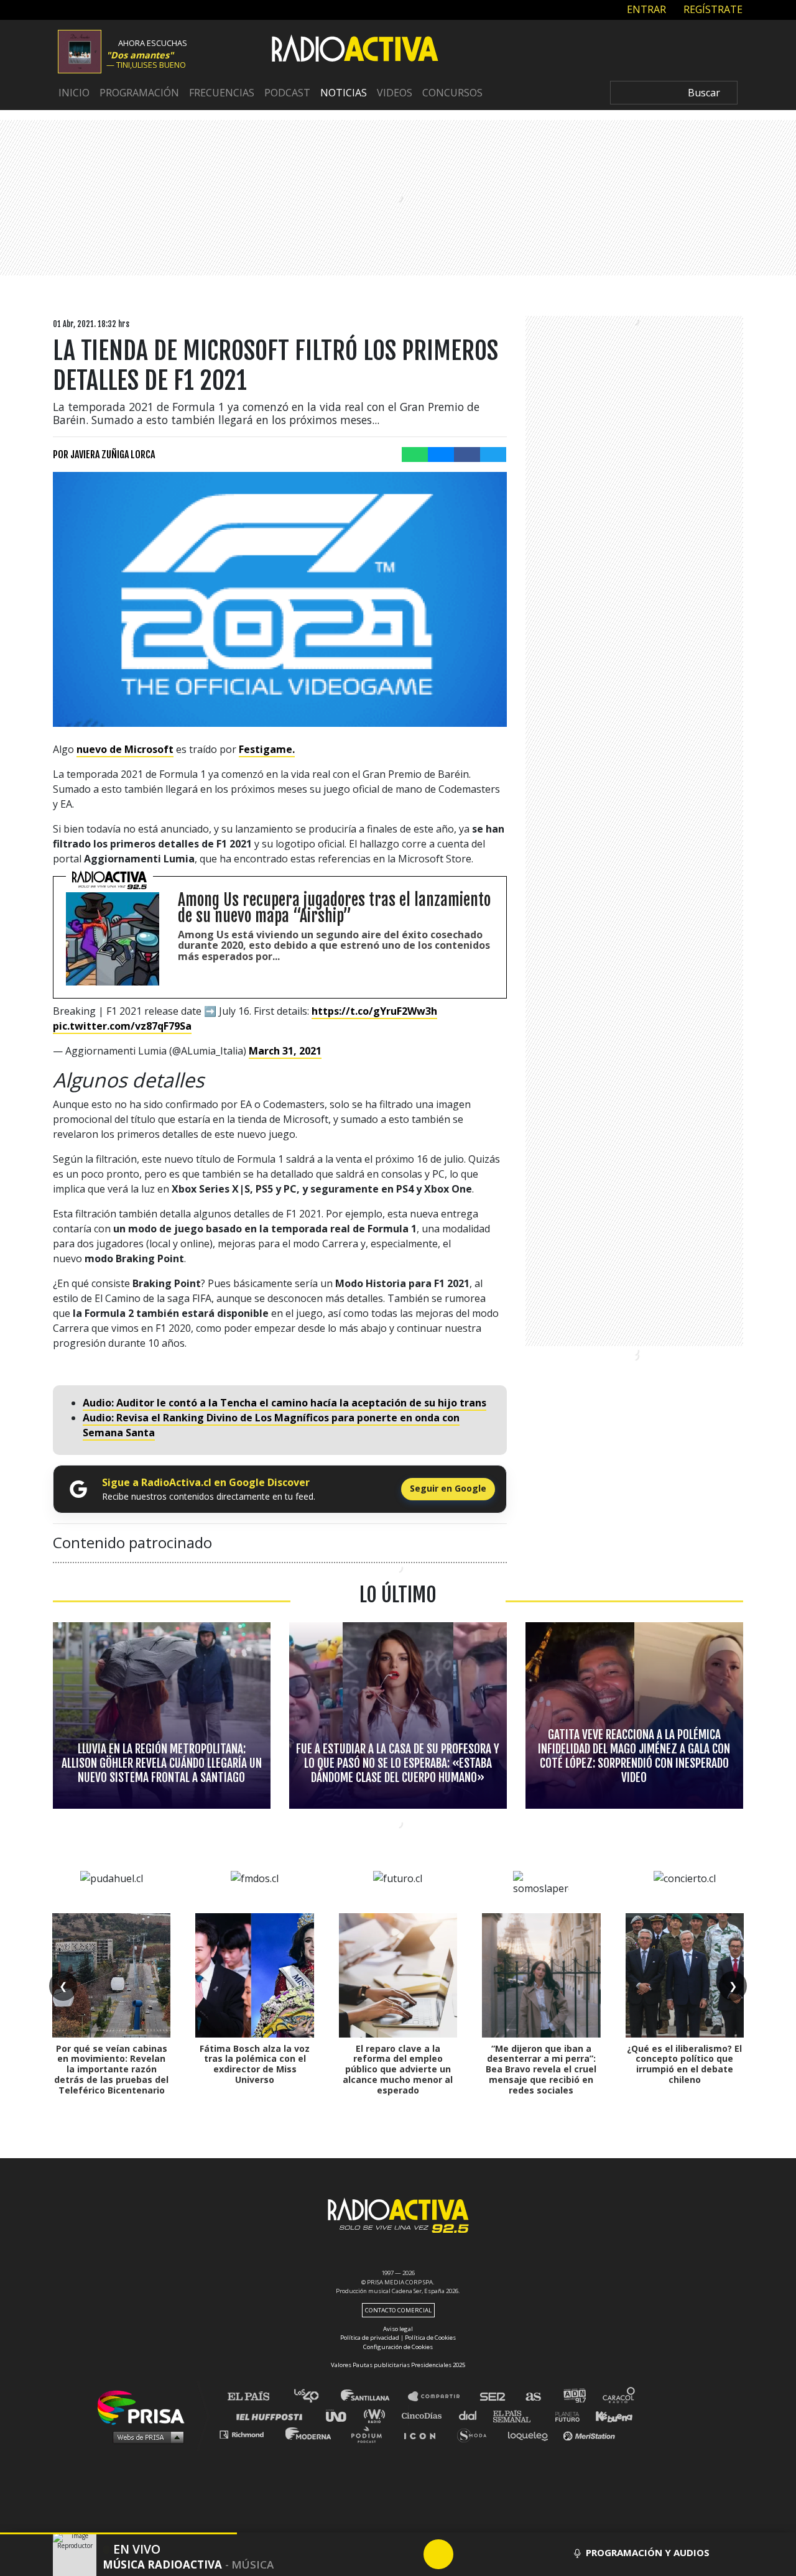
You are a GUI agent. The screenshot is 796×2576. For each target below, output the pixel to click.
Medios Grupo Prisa (145, 2437)
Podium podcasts (371, 2434)
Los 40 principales (316, 2397)
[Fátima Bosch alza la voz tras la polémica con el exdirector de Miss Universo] (254, 1975)
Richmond (248, 2434)
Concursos (452, 93)
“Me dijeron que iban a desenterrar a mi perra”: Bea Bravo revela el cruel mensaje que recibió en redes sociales (541, 2069)
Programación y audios (648, 2552)
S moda (476, 2434)
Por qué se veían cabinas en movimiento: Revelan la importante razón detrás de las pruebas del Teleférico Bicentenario (111, 2069)
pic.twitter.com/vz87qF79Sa (122, 1026)
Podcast (287, 93)
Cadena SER (493, 2397)
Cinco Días (425, 2415)
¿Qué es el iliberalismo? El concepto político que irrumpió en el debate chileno (684, 2064)
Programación (139, 93)
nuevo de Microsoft (125, 749)
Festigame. (267, 749)
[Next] (498, 2554)
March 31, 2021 (285, 1051)
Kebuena (608, 2415)
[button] (118, 2533)
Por (104, 455)
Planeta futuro (563, 2415)
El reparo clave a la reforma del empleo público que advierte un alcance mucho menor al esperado (398, 2069)
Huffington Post (272, 2415)
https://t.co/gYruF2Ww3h (374, 1011)
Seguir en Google (448, 1488)
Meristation (591, 2434)
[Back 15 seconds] (409, 2554)
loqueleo (531, 2434)
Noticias (344, 93)
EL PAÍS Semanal (518, 2415)
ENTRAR (645, 9)
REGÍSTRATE (712, 9)
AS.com (533, 2397)
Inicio (74, 93)
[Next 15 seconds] (468, 2554)
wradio (377, 2415)
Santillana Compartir (440, 2397)
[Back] (379, 2554)
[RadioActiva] (355, 50)
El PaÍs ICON (424, 2434)
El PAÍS (256, 2397)
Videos (395, 93)
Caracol (619, 2397)
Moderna (309, 2434)
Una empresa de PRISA (146, 2407)
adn (574, 2397)
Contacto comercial (398, 2310)
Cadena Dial (472, 2415)
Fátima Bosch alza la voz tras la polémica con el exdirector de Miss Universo (255, 2064)
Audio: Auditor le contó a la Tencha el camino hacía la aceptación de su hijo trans (285, 1403)
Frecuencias (222, 93)
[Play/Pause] (438, 2554)
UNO (341, 2415)
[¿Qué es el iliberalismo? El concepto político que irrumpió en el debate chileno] (685, 1975)
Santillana (374, 2397)
